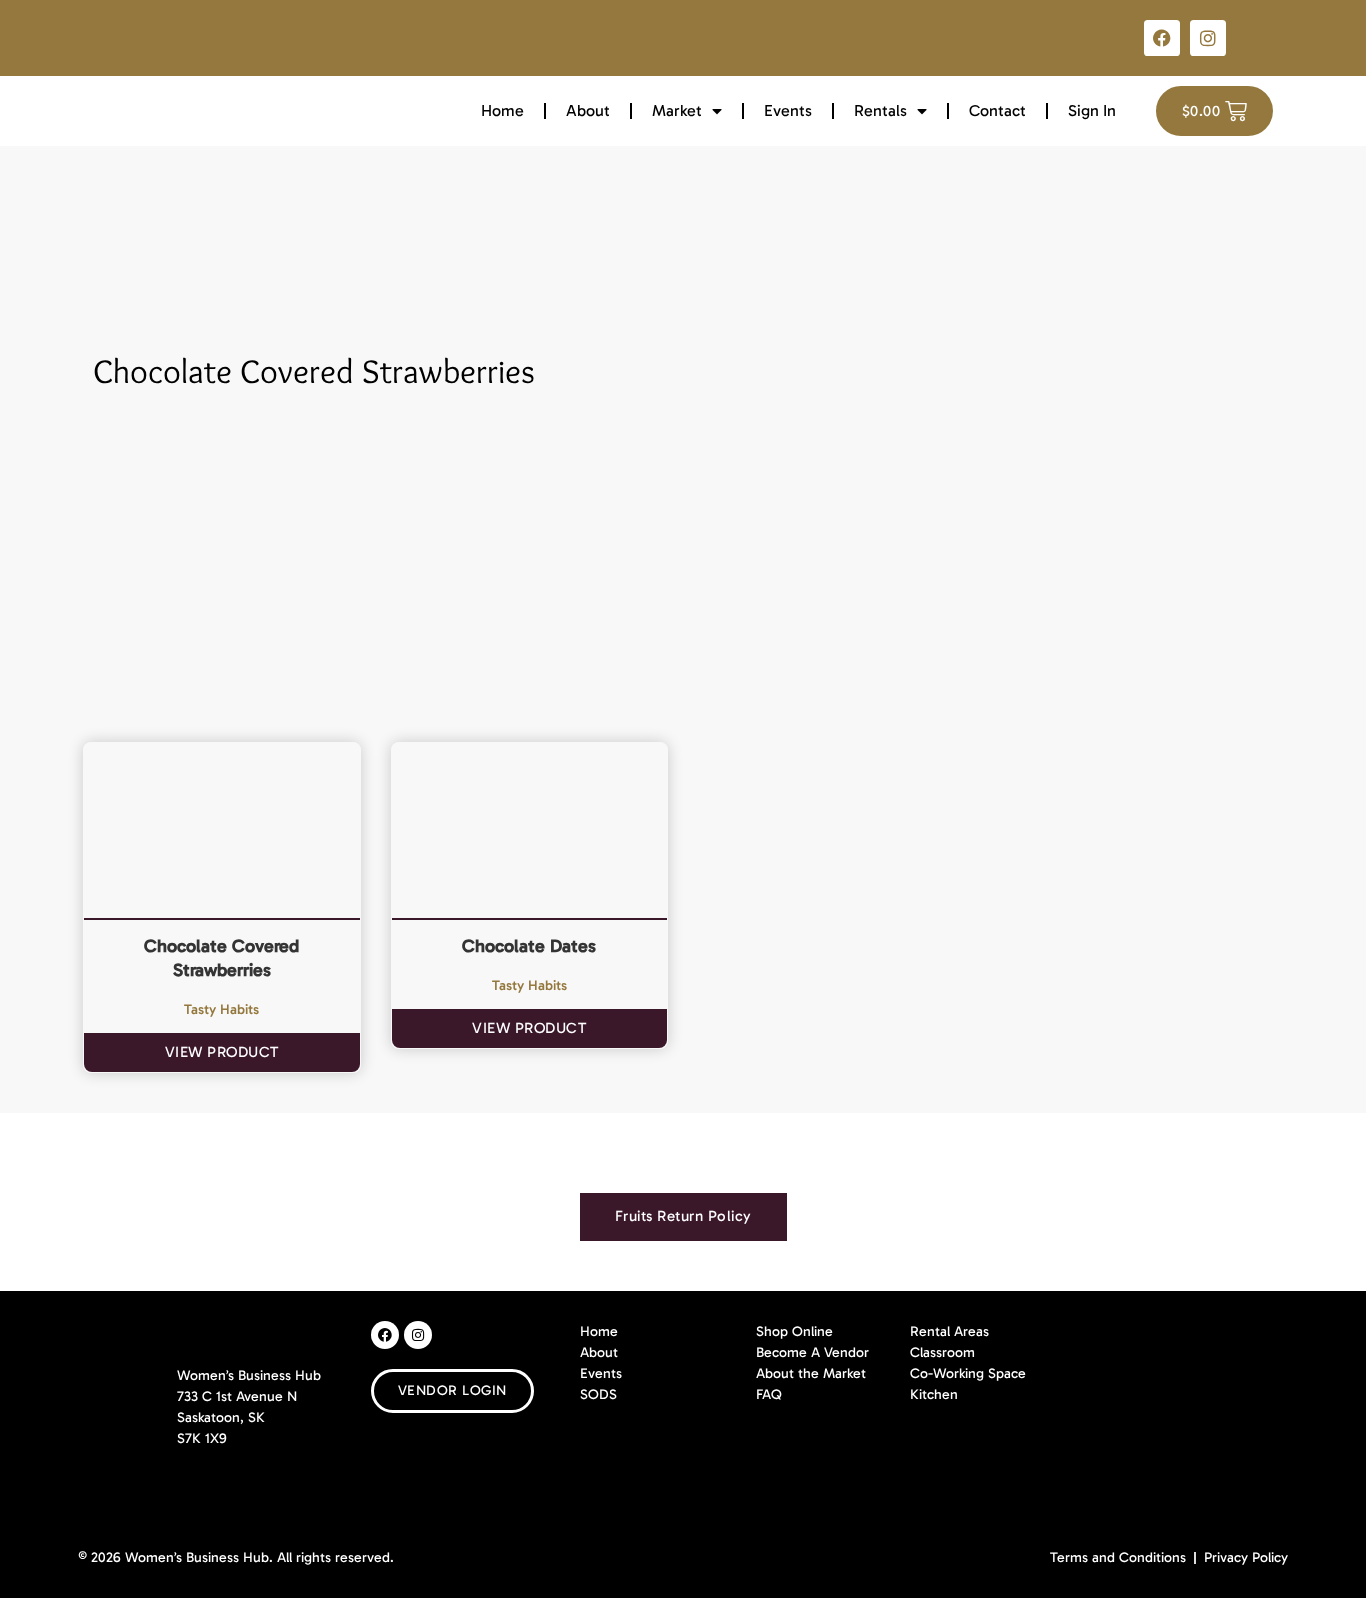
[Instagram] (1208, 38)
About (588, 110)
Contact (997, 110)
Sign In (1092, 110)
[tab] (683, 1216)
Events (788, 110)
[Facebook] (1162, 38)
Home (502, 110)
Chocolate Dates (529, 946)
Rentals (880, 110)
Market (677, 110)
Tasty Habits (221, 1009)
